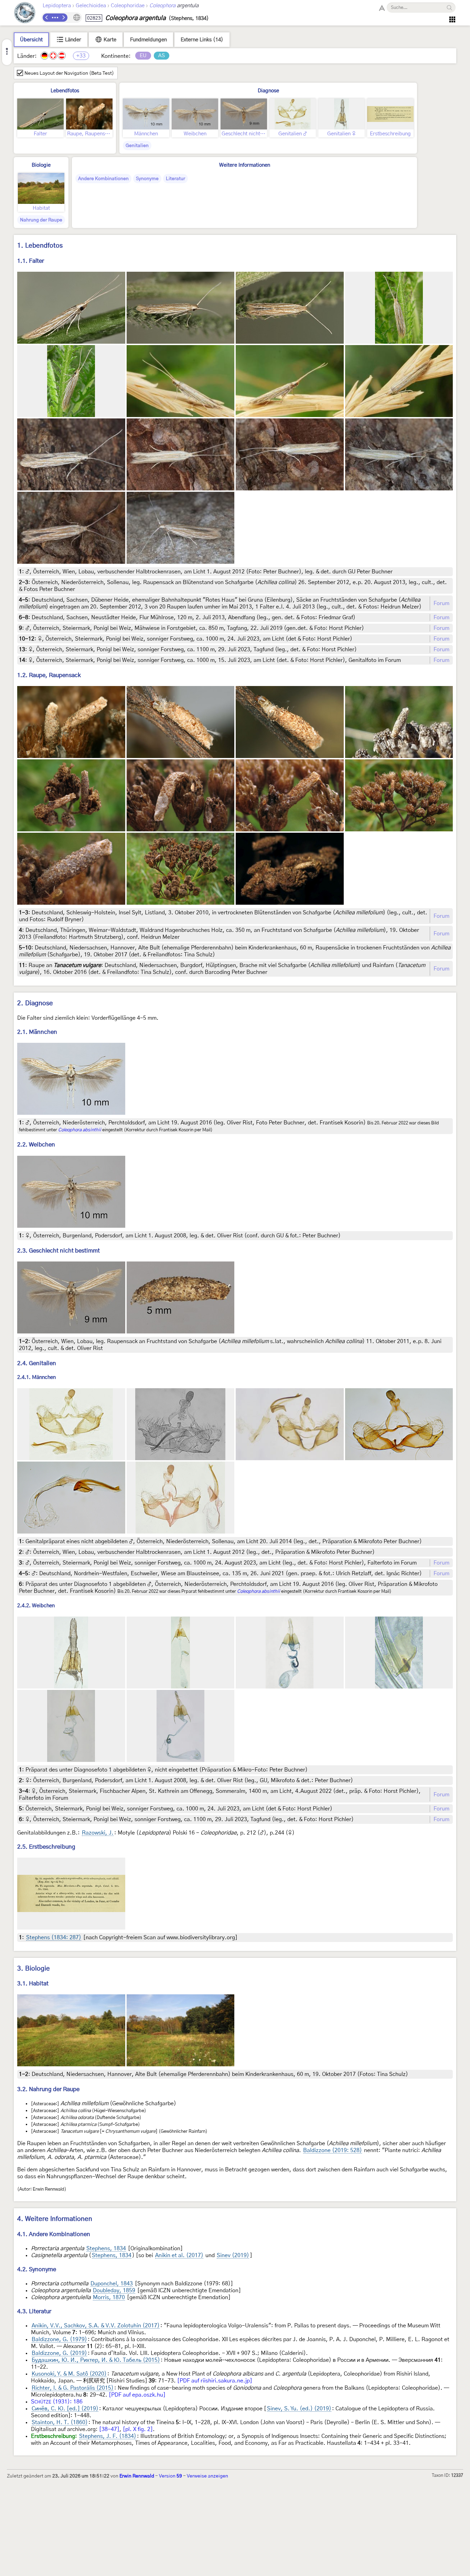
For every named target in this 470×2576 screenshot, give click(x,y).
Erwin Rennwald (137, 2476)
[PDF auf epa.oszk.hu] (137, 2395)
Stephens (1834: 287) (54, 1938)
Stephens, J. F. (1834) (108, 2436)
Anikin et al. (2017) (179, 2255)
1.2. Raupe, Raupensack (49, 675)
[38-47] (109, 2429)
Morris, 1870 (109, 2297)
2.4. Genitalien (37, 1363)
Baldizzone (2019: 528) (333, 2150)
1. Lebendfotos (40, 246)
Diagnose (268, 91)
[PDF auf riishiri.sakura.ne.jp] (215, 2381)
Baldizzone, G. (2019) (59, 2353)
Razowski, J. (98, 1833)
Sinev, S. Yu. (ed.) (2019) (299, 2409)
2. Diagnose (35, 1003)
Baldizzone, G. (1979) (59, 2339)
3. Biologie (34, 1969)
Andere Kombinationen (103, 179)
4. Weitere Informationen (55, 2219)
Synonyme (147, 179)
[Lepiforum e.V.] (25, 14)
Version (170, 2476)
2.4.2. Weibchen (36, 1606)
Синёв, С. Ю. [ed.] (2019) (65, 2409)
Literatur (175, 179)
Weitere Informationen (245, 165)
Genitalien (137, 146)
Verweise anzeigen (207, 2476)
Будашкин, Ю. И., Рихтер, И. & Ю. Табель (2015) (96, 2360)
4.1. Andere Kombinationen (54, 2234)
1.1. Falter (31, 261)
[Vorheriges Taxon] (47, 18)
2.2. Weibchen (36, 1145)
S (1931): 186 (57, 2402)
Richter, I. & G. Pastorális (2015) (73, 2388)
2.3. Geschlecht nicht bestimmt (58, 1251)
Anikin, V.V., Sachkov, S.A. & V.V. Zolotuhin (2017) (96, 2326)
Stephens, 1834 (106, 2248)
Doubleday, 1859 (114, 2291)
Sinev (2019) (233, 2255)
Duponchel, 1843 (112, 2284)
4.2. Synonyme (37, 2269)
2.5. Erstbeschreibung (46, 1847)
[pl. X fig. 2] (138, 2429)
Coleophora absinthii (80, 1130)
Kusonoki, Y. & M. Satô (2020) (69, 2374)
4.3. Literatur (34, 2311)
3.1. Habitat (33, 1983)
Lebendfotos (65, 91)
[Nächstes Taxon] (63, 18)
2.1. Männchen (37, 1032)
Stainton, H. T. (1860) (60, 2422)
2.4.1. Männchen (36, 1377)
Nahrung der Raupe (41, 220)
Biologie (41, 165)
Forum (441, 603)
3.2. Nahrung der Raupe (48, 2089)
